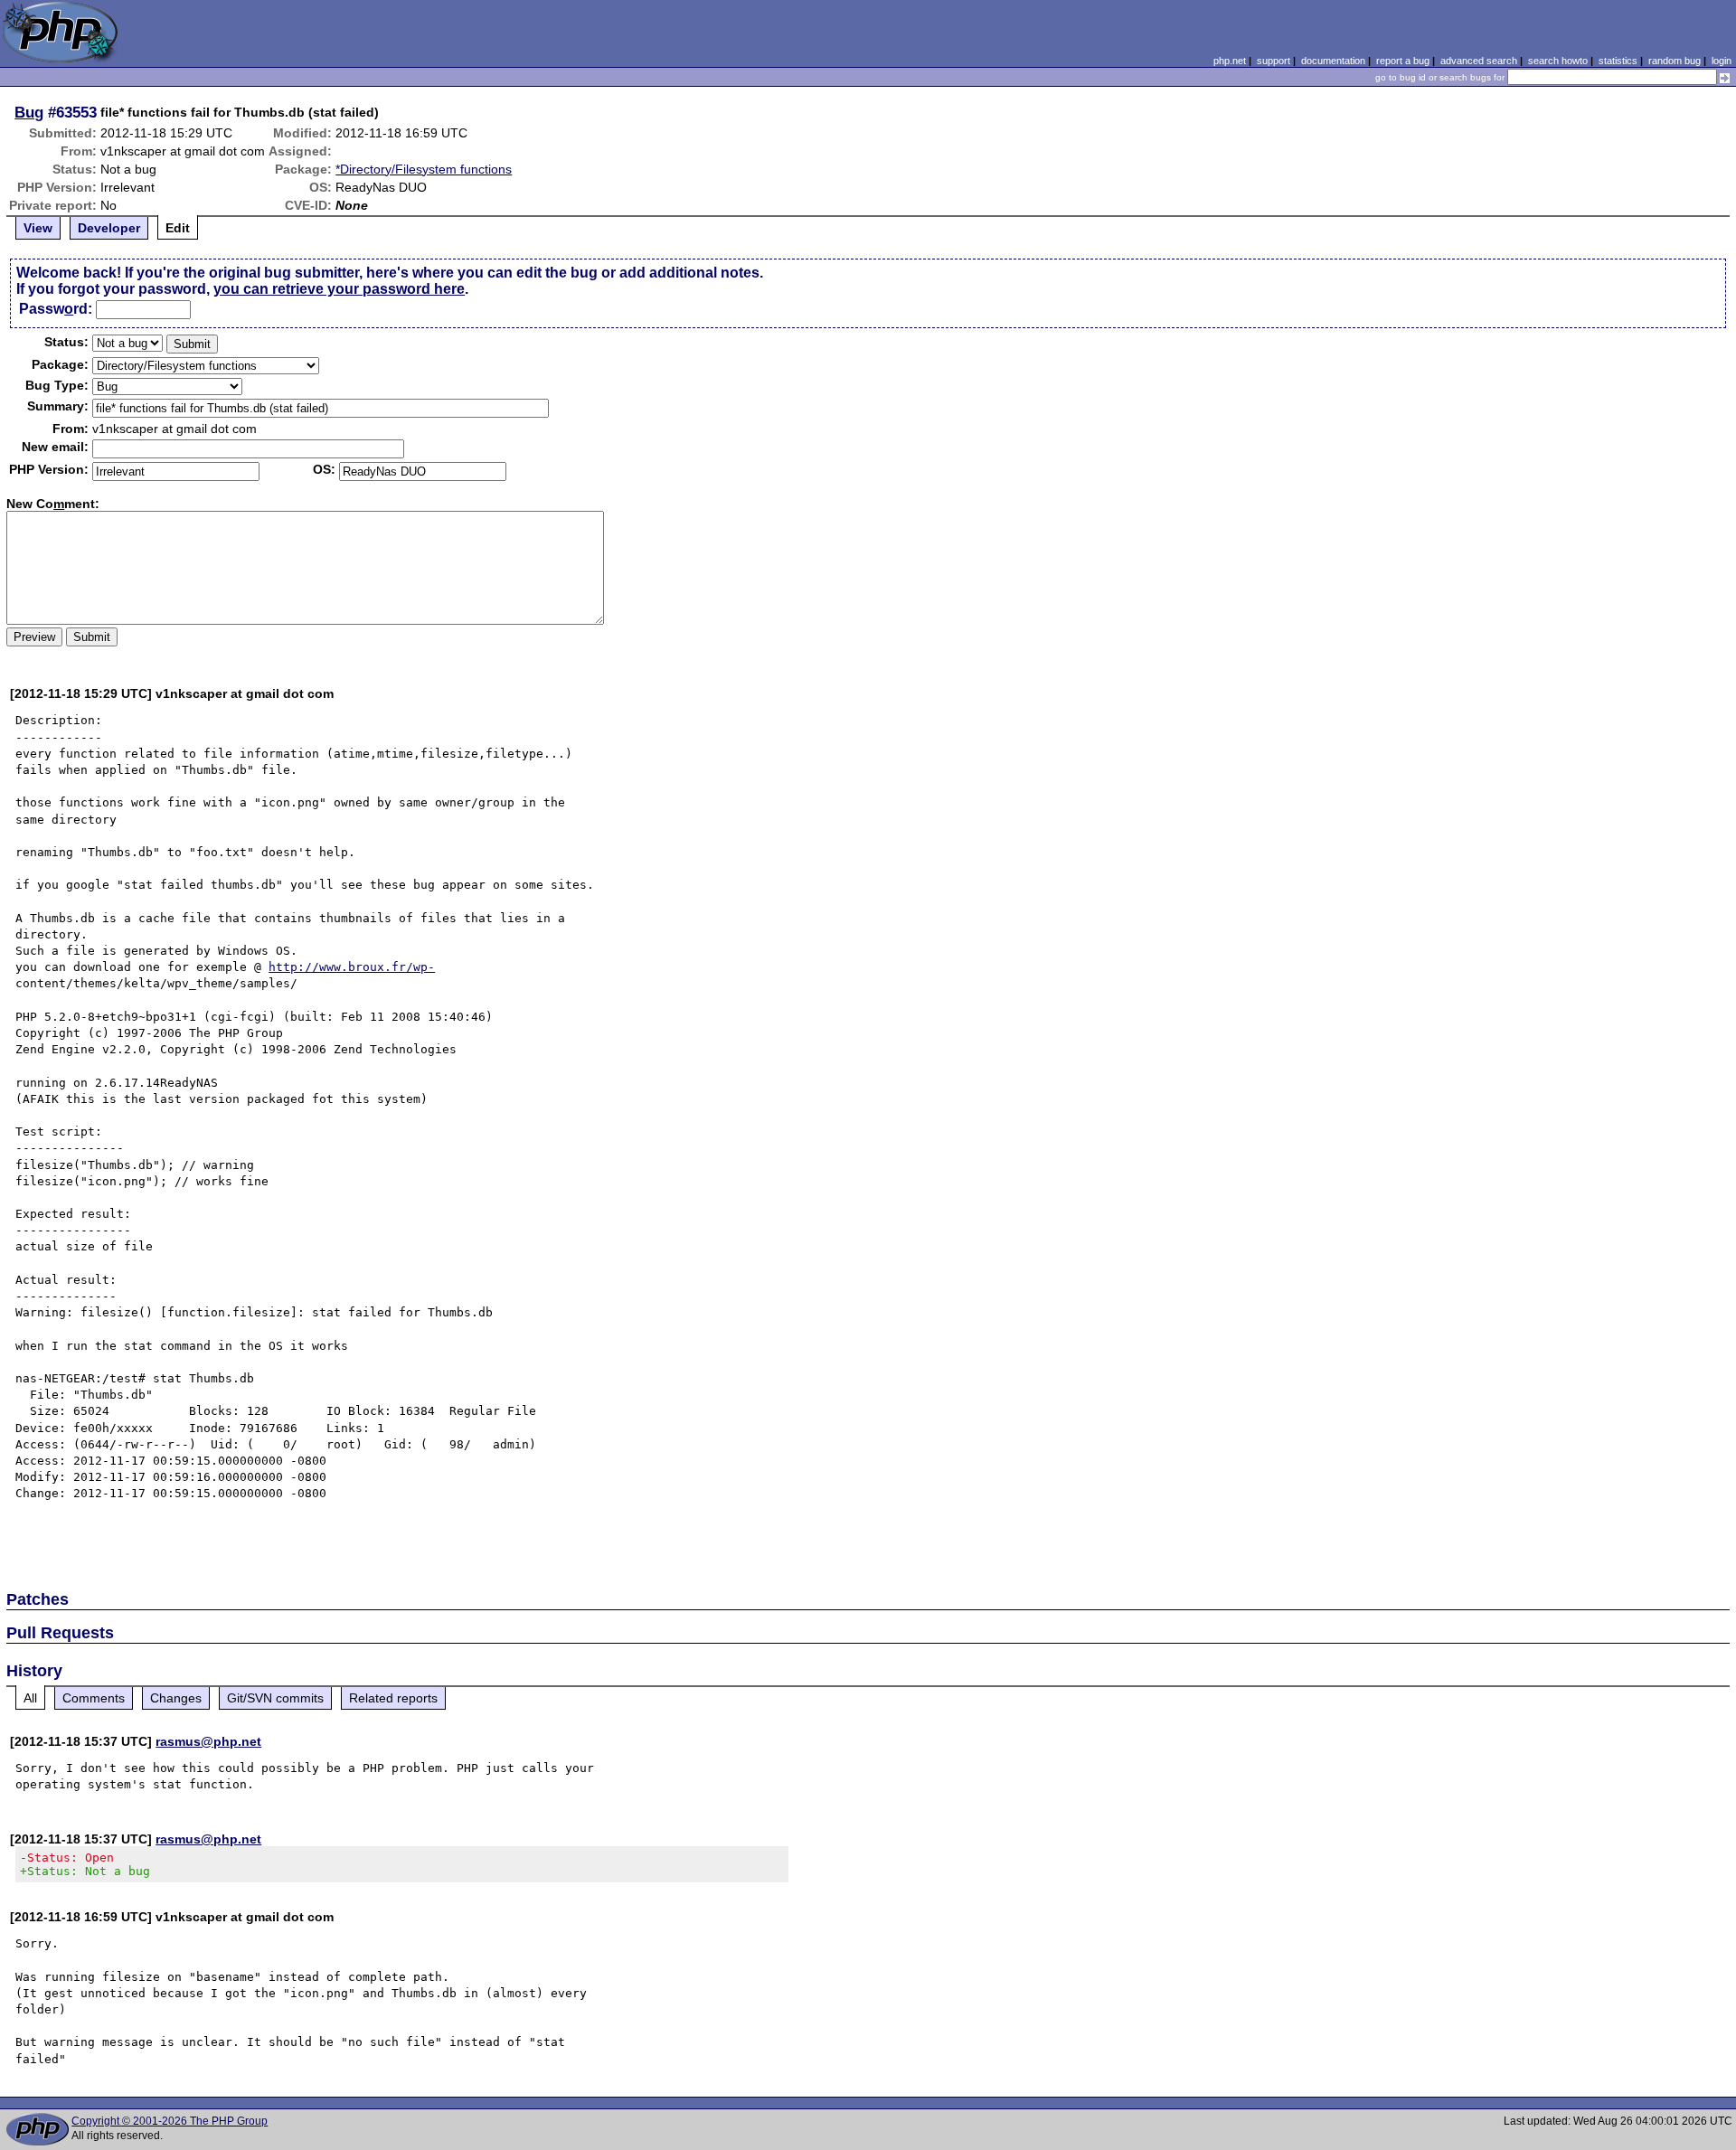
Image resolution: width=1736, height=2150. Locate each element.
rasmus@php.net (208, 1741)
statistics (1618, 61)
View (38, 228)
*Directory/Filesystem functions (424, 169)
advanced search (1479, 61)
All (30, 1698)
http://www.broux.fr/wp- (352, 967)
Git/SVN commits (275, 1698)
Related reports (393, 1698)
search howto (1558, 61)
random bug (1675, 61)
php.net (1230, 61)
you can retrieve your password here (339, 289)
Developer (109, 228)
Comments (94, 1698)
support (1274, 61)
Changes (176, 1698)
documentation (1333, 61)
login (1722, 61)
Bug (29, 112)
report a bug (1403, 61)
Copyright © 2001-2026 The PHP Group (170, 2121)
